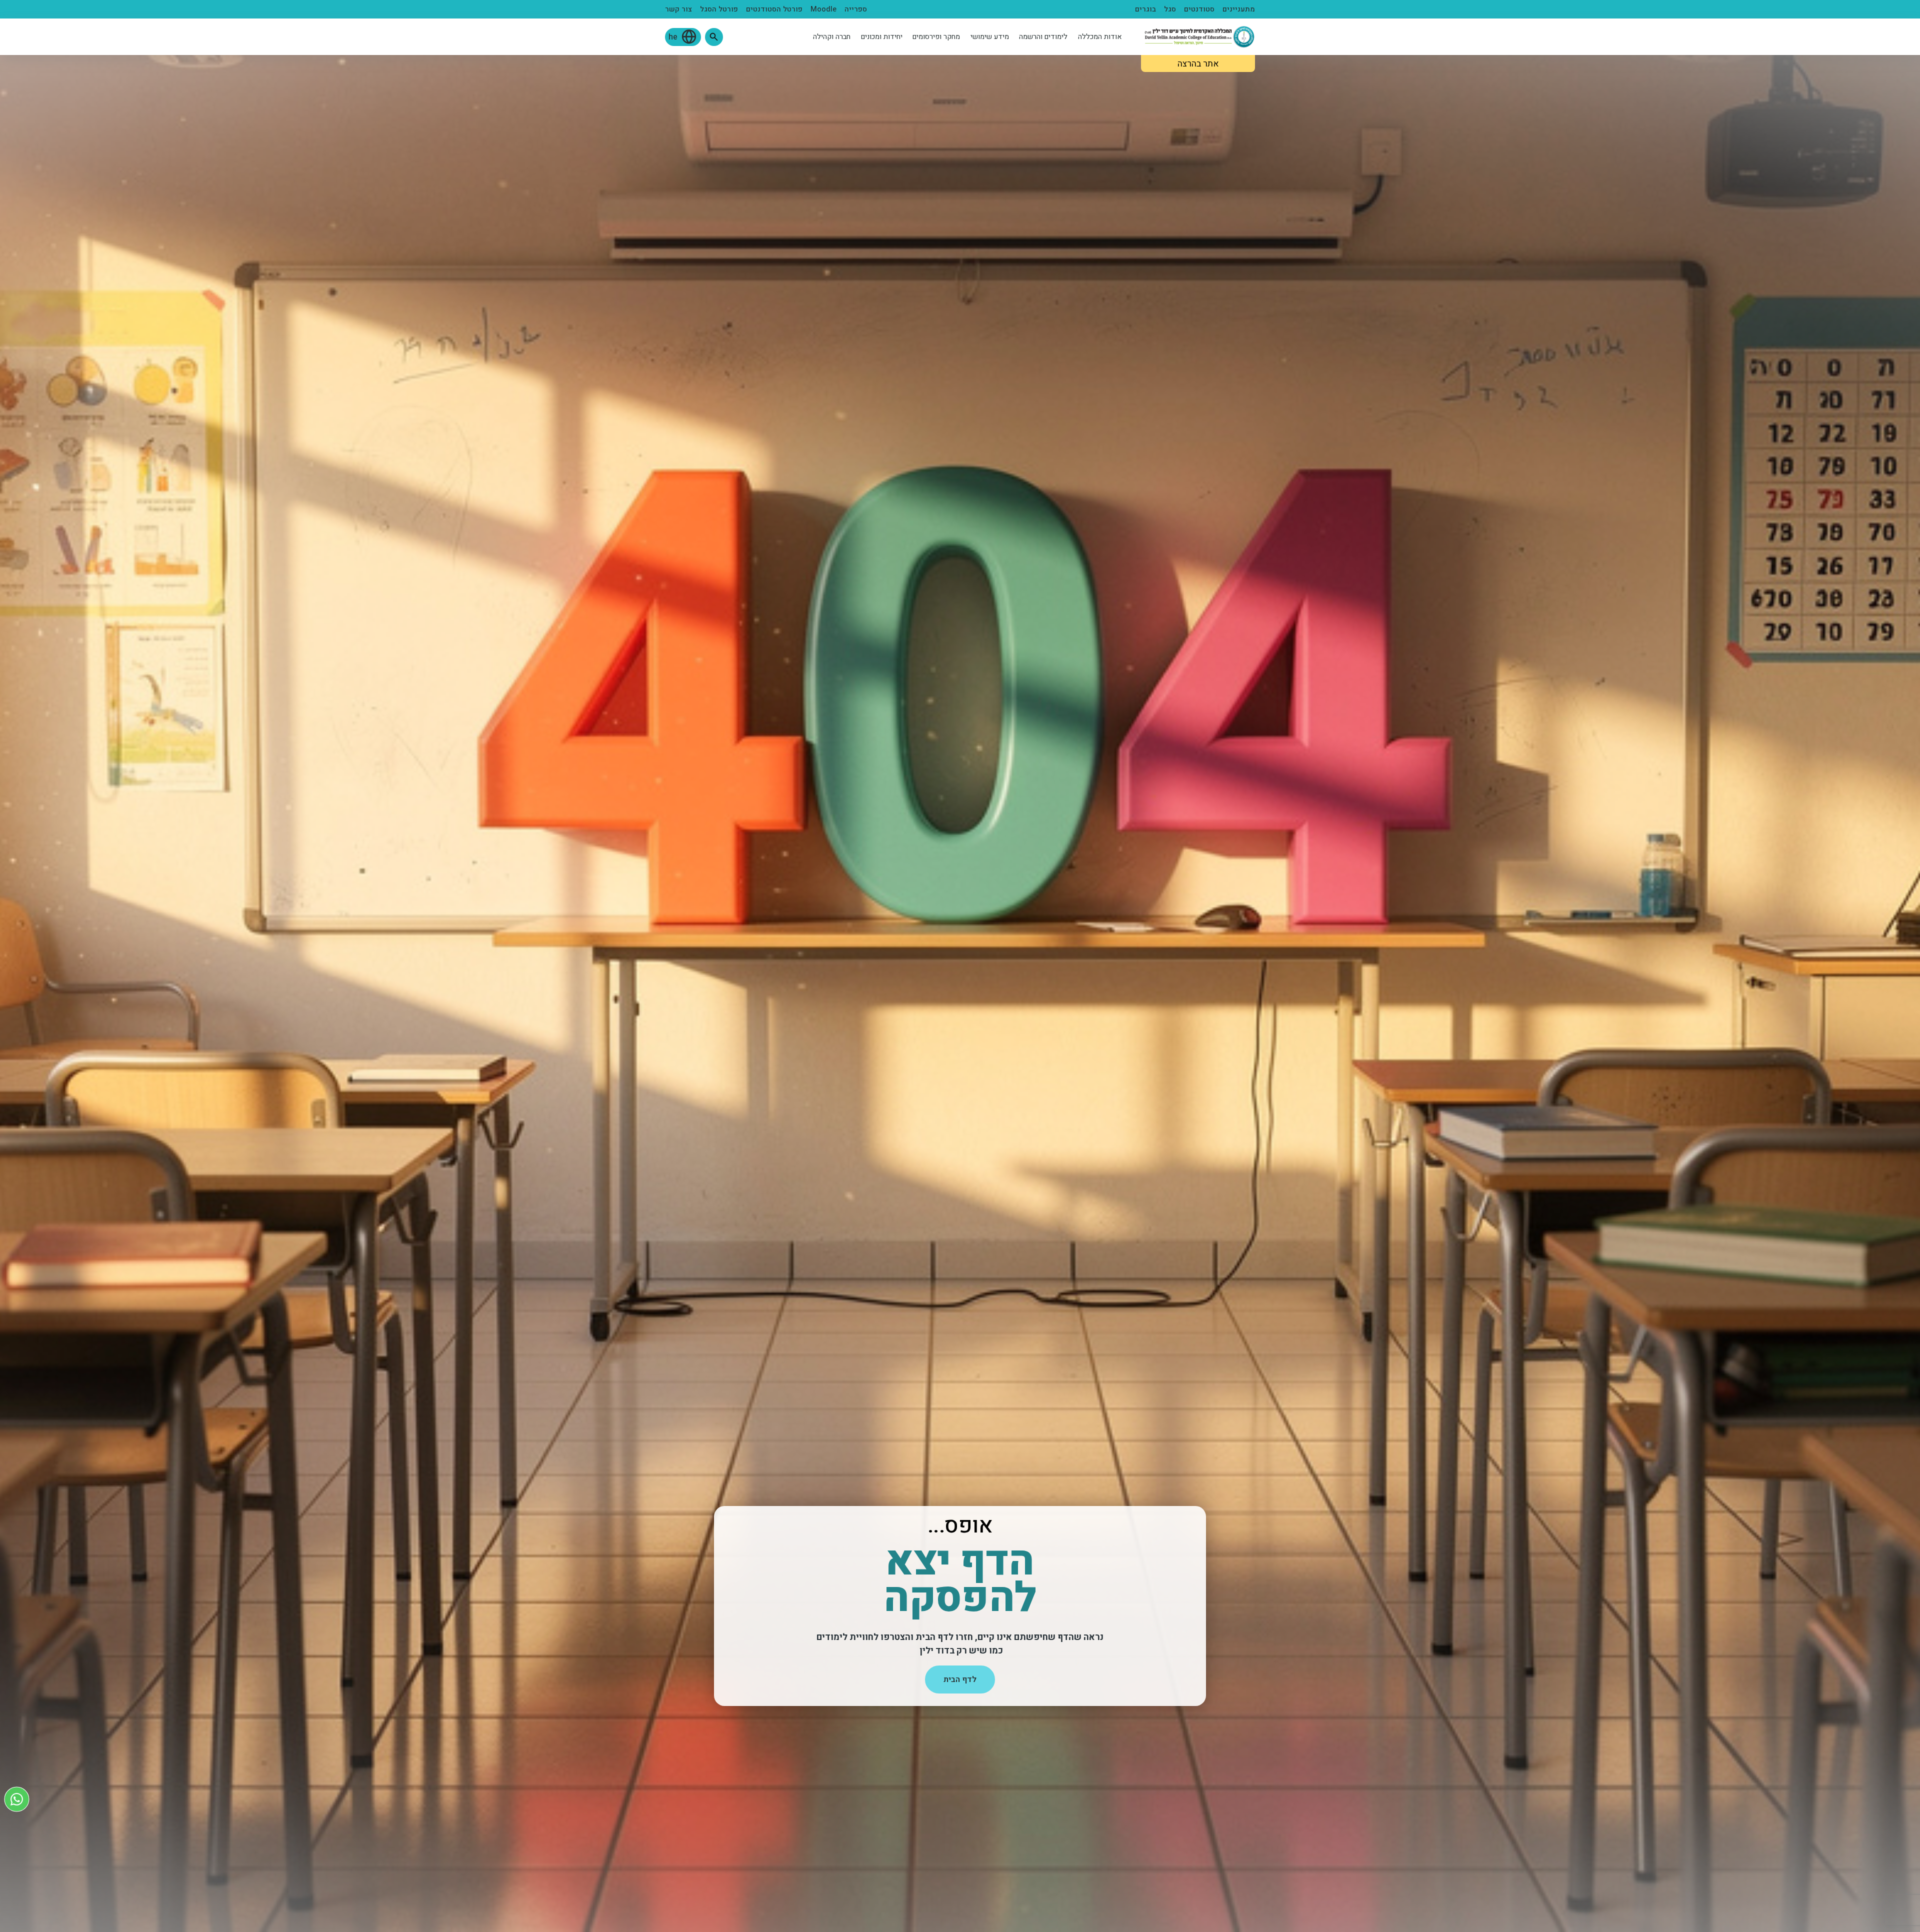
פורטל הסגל (719, 9)
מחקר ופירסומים (936, 37)
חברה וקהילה (832, 37)
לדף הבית (960, 1679)
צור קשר (678, 9)
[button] (714, 37)
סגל (1170, 9)
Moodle (823, 9)
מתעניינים (1239, 9)
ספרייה (856, 9)
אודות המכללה (1100, 37)
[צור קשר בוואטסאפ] (17, 1799)
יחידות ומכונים (882, 37)
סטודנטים (1199, 9)
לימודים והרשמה (1043, 37)
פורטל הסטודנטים (774, 9)
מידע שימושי (990, 37)
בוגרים (1145, 9)
